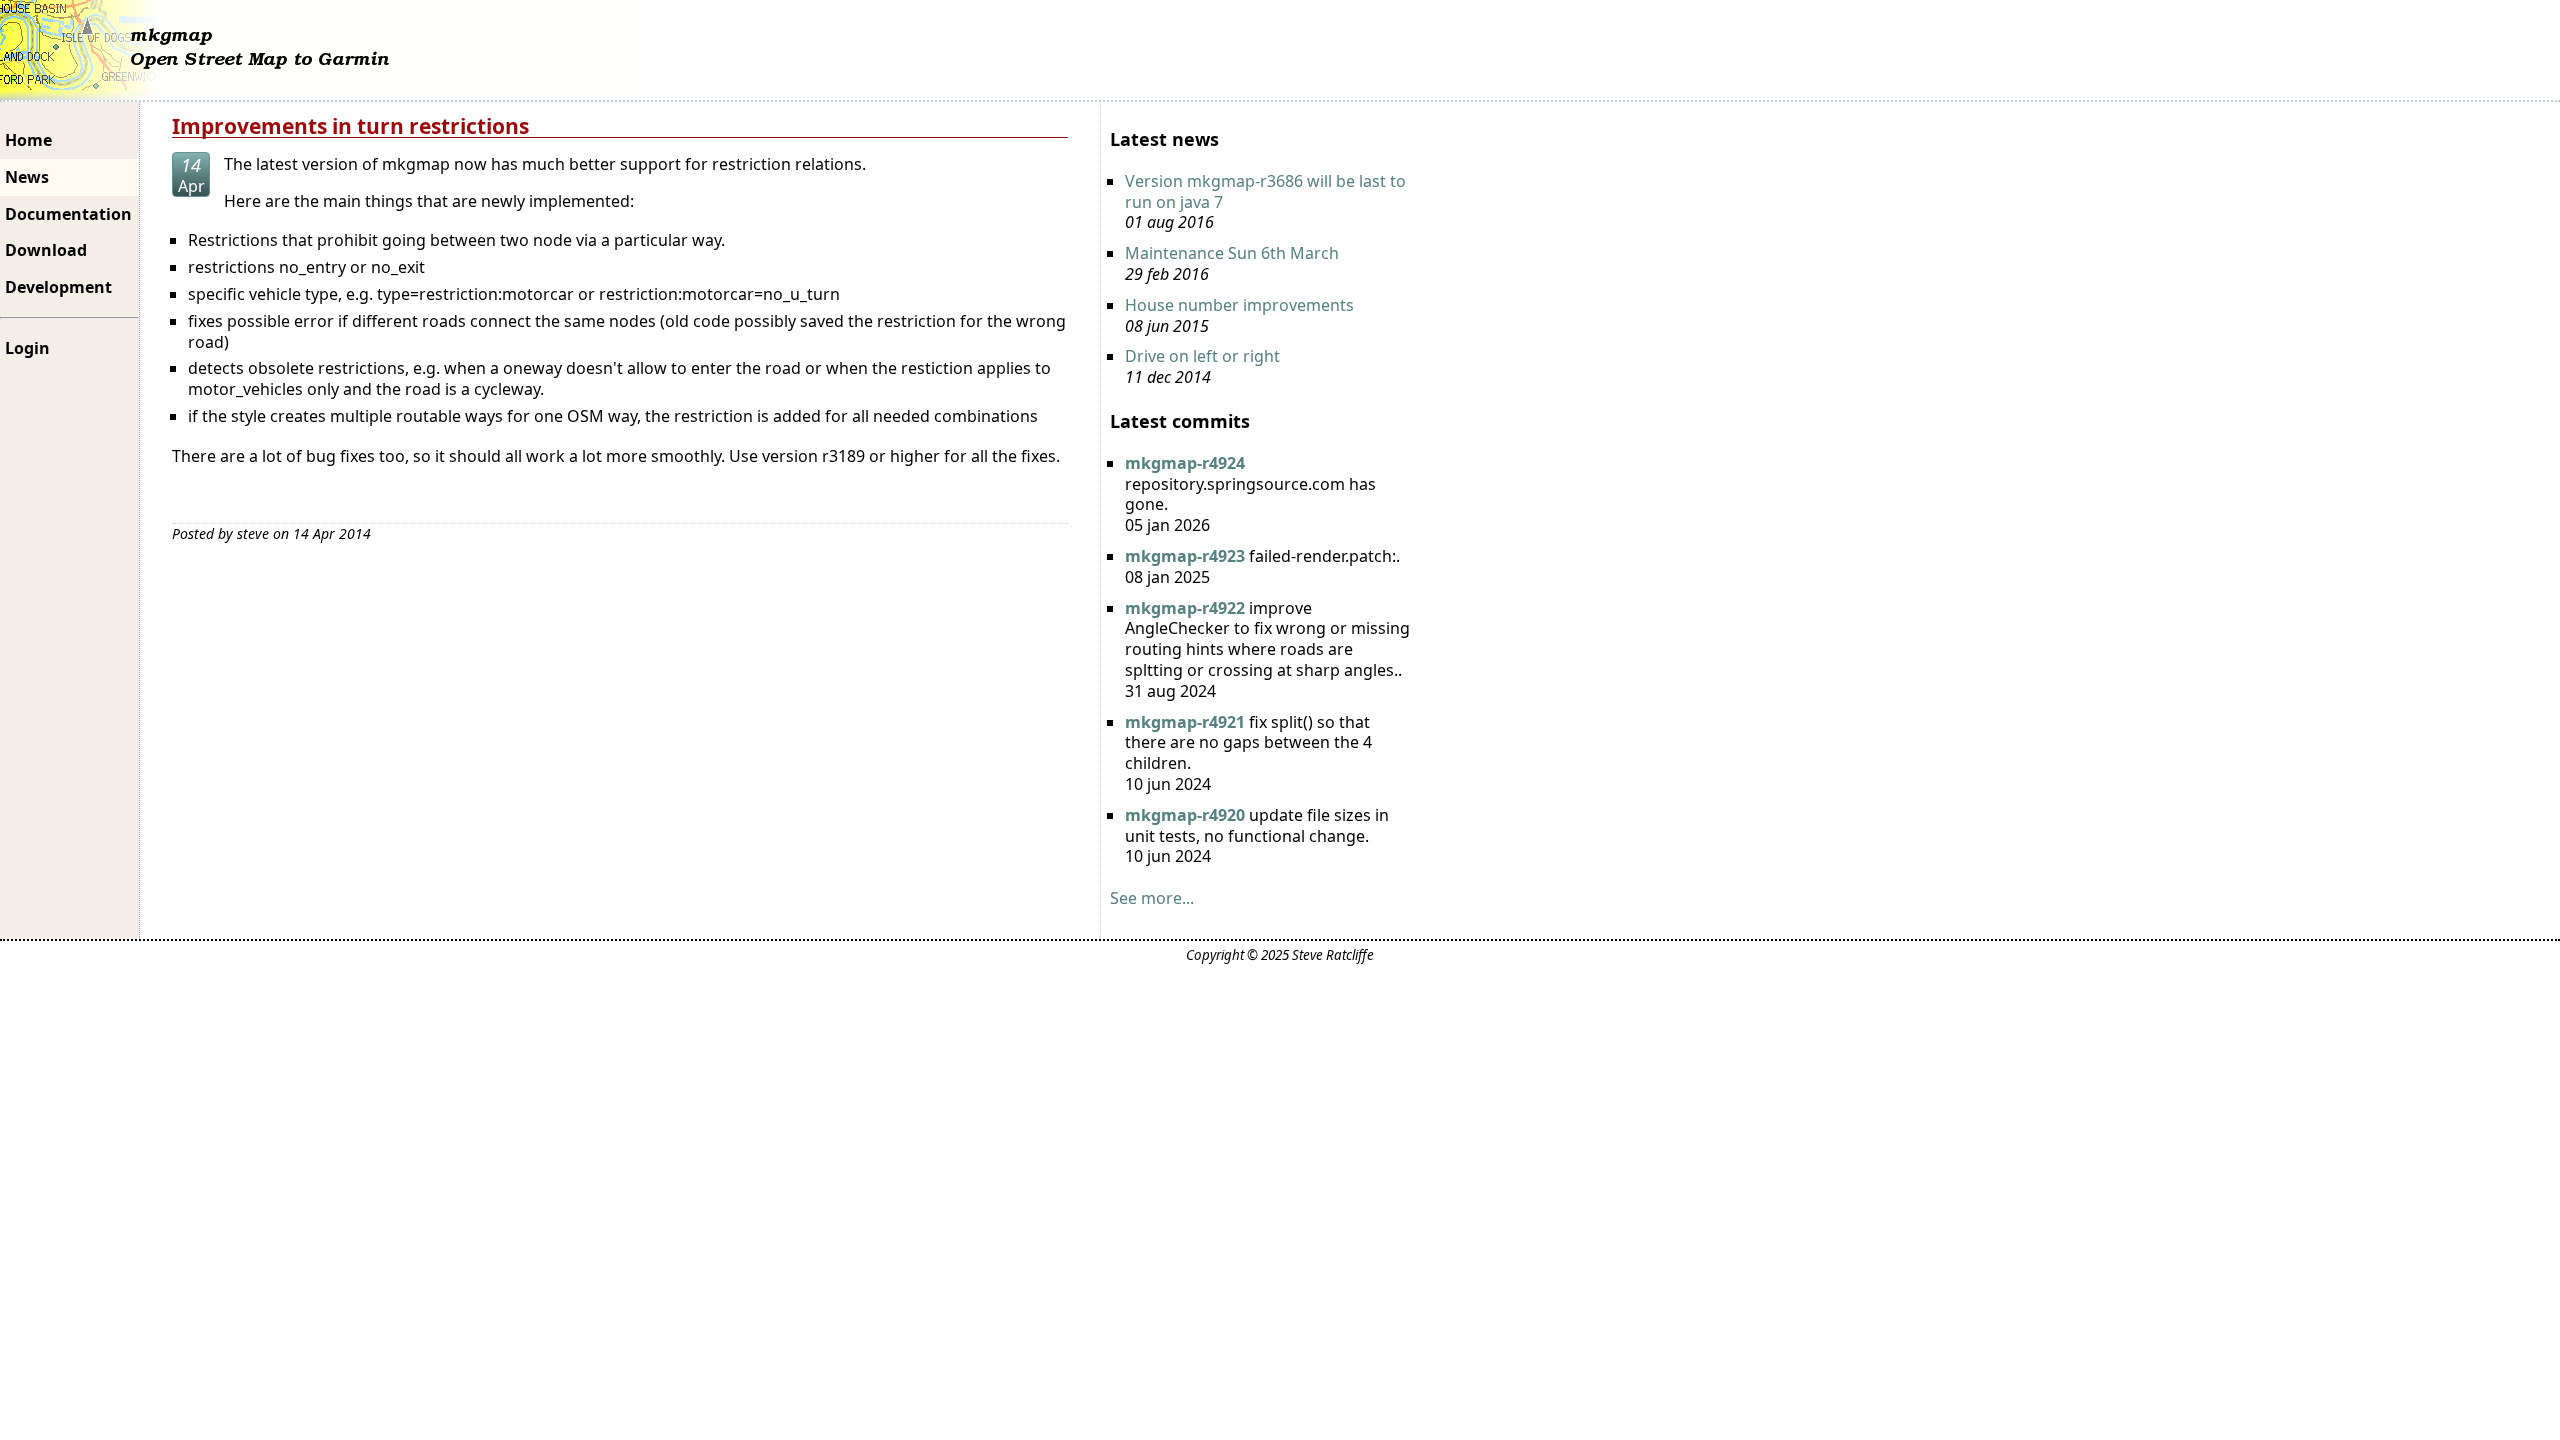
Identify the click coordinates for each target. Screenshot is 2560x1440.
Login (27, 348)
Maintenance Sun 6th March (1232, 253)
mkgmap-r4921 (1185, 722)
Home (28, 140)
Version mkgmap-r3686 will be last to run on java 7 (1265, 191)
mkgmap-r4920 (1185, 815)
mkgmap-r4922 (1185, 608)
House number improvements (1239, 305)
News (27, 177)
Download (46, 250)
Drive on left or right (1202, 356)
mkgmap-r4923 (1185, 556)
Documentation (68, 214)
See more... (1152, 898)
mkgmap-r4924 (1185, 463)
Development (58, 287)
